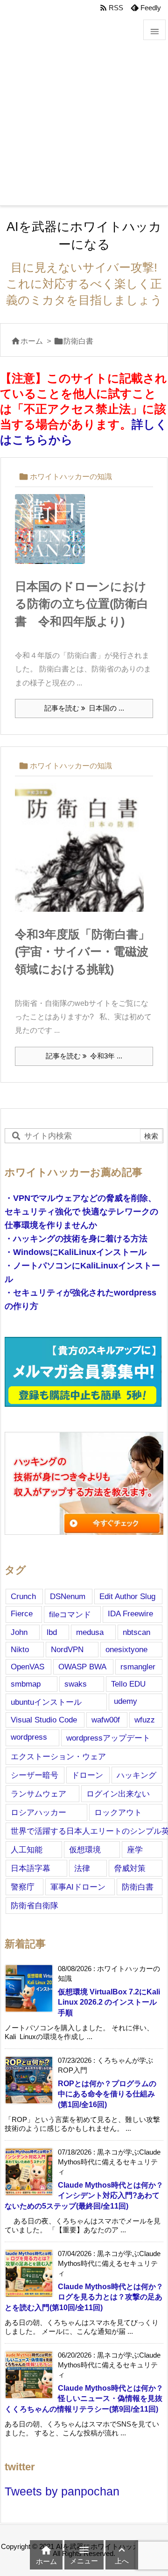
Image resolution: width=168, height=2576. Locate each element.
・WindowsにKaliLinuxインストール (76, 1252)
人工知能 (27, 1850)
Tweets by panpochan (62, 2491)
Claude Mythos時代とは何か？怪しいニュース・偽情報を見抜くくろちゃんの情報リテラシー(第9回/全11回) (84, 2398)
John (19, 1632)
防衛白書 (138, 1887)
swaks (76, 1684)
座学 (135, 1850)
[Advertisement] (84, 117)
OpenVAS (28, 1667)
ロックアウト (118, 1812)
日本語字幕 (31, 1868)
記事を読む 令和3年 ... (84, 1056)
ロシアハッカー (38, 1812)
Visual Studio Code (44, 1720)
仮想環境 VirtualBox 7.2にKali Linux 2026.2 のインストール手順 (109, 2002)
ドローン (87, 1775)
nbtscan (136, 1632)
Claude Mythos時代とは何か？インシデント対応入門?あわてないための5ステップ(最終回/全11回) (84, 2195)
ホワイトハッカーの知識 (71, 476)
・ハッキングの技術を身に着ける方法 (76, 1239)
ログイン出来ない (118, 1794)
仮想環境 (85, 1850)
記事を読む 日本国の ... (84, 708)
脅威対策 (130, 1868)
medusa (90, 1632)
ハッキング (136, 1775)
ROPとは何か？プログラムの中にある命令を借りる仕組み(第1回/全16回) (107, 2094)
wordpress (29, 1737)
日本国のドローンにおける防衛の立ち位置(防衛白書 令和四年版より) (82, 604)
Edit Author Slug (127, 1596)
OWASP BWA (82, 1667)
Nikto (20, 1649)
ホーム (32, 341)
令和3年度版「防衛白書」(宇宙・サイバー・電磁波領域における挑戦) (82, 952)
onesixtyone (126, 1649)
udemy (126, 1701)
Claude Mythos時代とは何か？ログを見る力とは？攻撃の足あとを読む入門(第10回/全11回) (84, 2297)
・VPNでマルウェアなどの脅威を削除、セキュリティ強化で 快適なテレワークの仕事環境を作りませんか (81, 1212)
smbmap (26, 1684)
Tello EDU (128, 1684)
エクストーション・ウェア (58, 1756)
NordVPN (67, 1649)
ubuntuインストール (46, 1702)
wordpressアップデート (108, 1738)
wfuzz (145, 1720)
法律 (82, 1868)
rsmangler (138, 1667)
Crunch (23, 1596)
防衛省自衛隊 (35, 1905)
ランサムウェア (38, 1794)
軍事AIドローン (78, 1887)
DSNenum (68, 1596)
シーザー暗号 (35, 1775)
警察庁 (23, 1887)
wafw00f (106, 1720)
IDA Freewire (130, 1613)
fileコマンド (70, 1614)
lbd (52, 1632)
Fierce (22, 1613)
